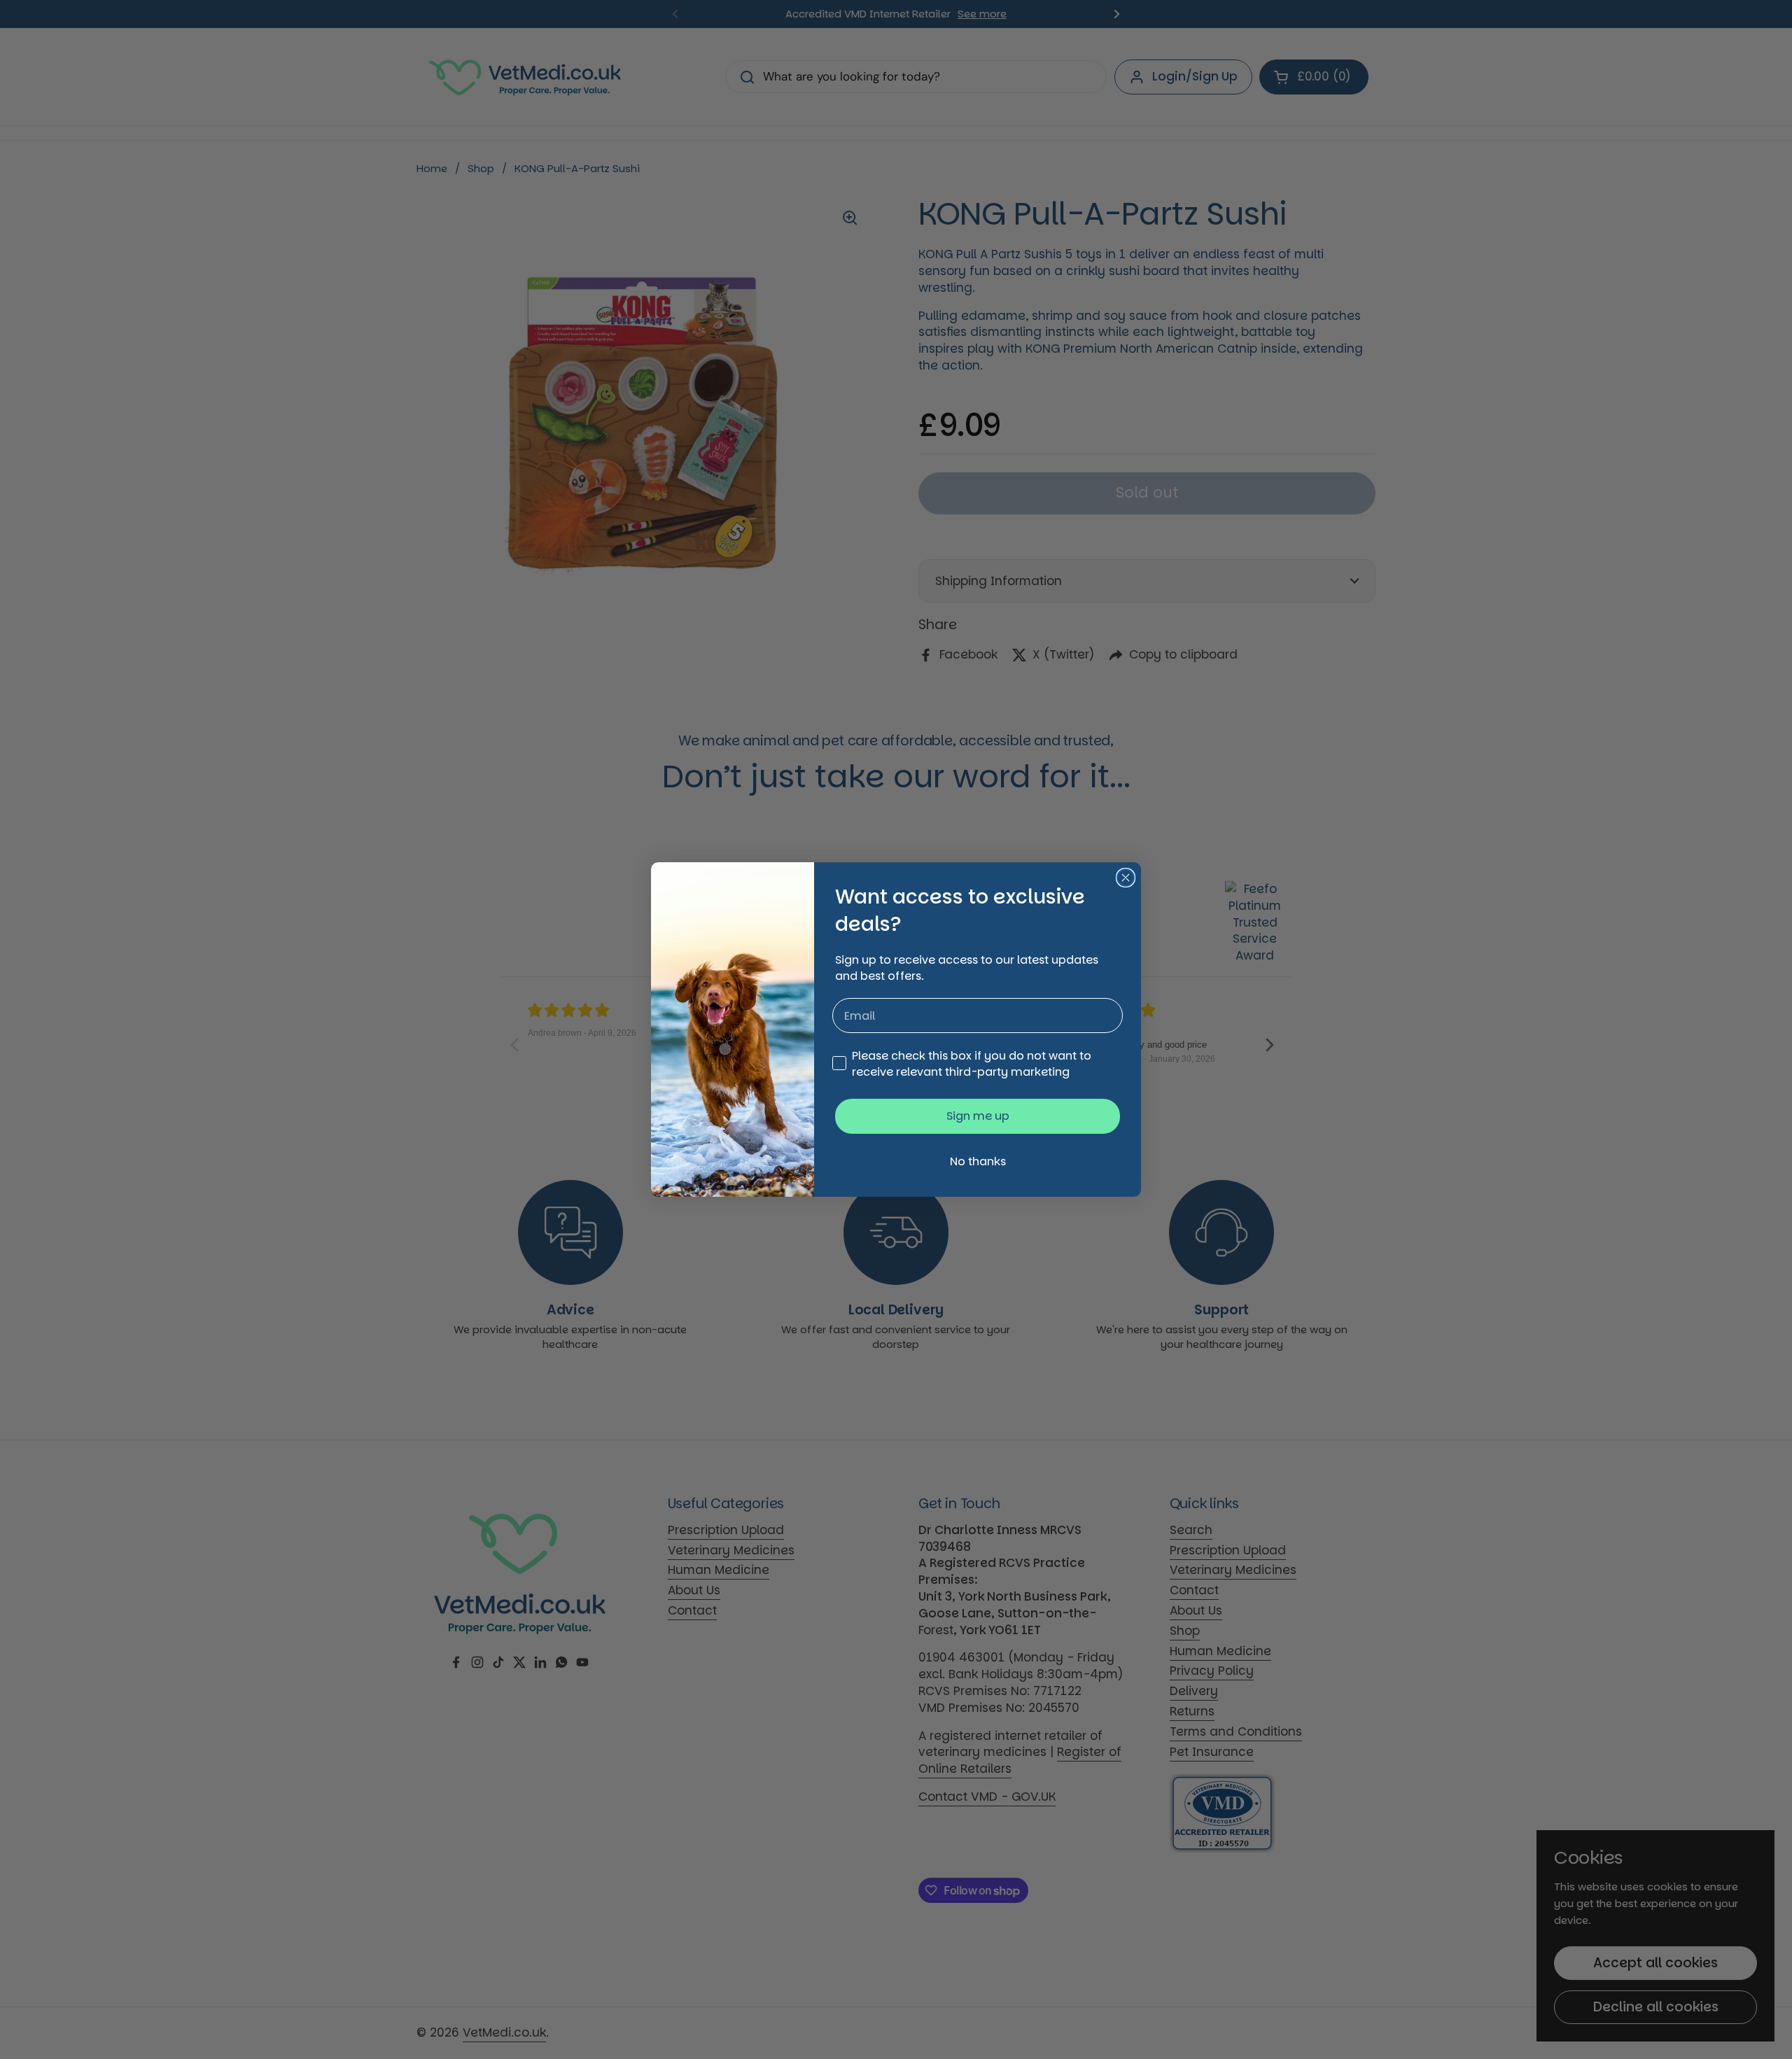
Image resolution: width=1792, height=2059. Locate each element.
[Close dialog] (1126, 878)
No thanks (978, 1161)
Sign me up (978, 1116)
